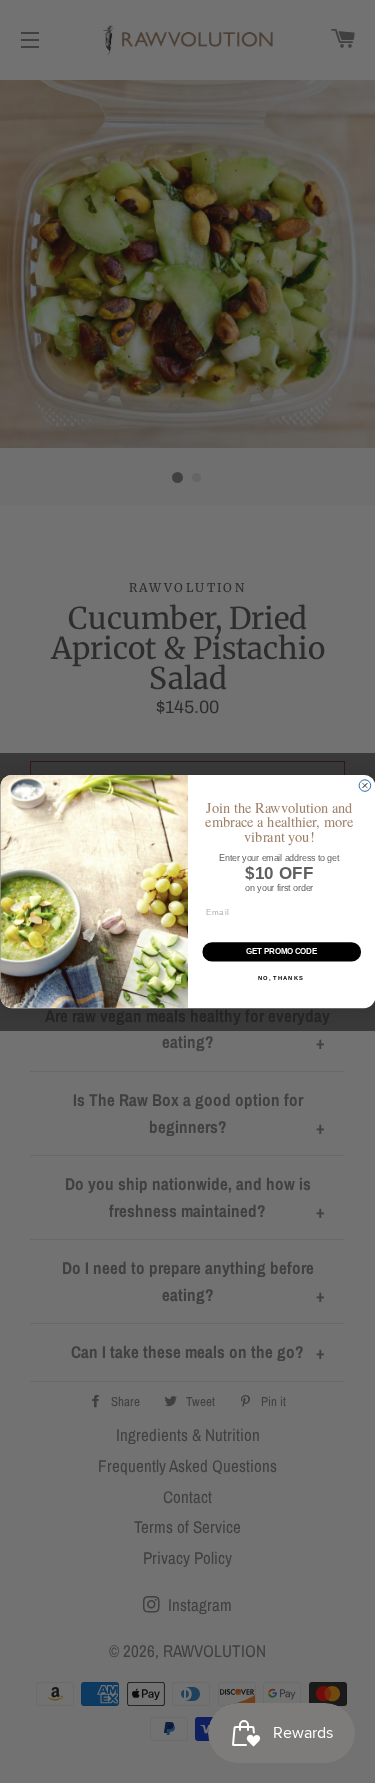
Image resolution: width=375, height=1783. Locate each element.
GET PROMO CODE (281, 951)
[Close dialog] (365, 786)
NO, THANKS (280, 978)
